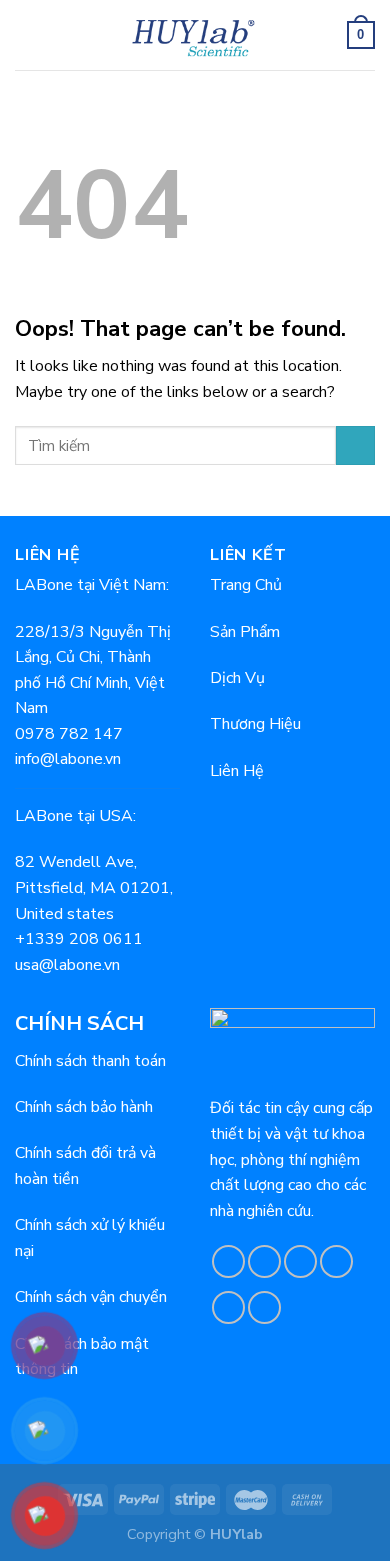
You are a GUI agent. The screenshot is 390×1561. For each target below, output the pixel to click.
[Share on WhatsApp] (228, 1261)
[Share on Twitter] (300, 1261)
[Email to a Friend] (336, 1261)
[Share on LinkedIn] (264, 1307)
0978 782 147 (69, 734)
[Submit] (355, 445)
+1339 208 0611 (79, 939)
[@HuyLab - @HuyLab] (195, 34)
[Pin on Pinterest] (228, 1307)
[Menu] (27, 34)
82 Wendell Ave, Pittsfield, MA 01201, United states (94, 887)
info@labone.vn (68, 759)
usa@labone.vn (67, 965)
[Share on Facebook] (264, 1261)
